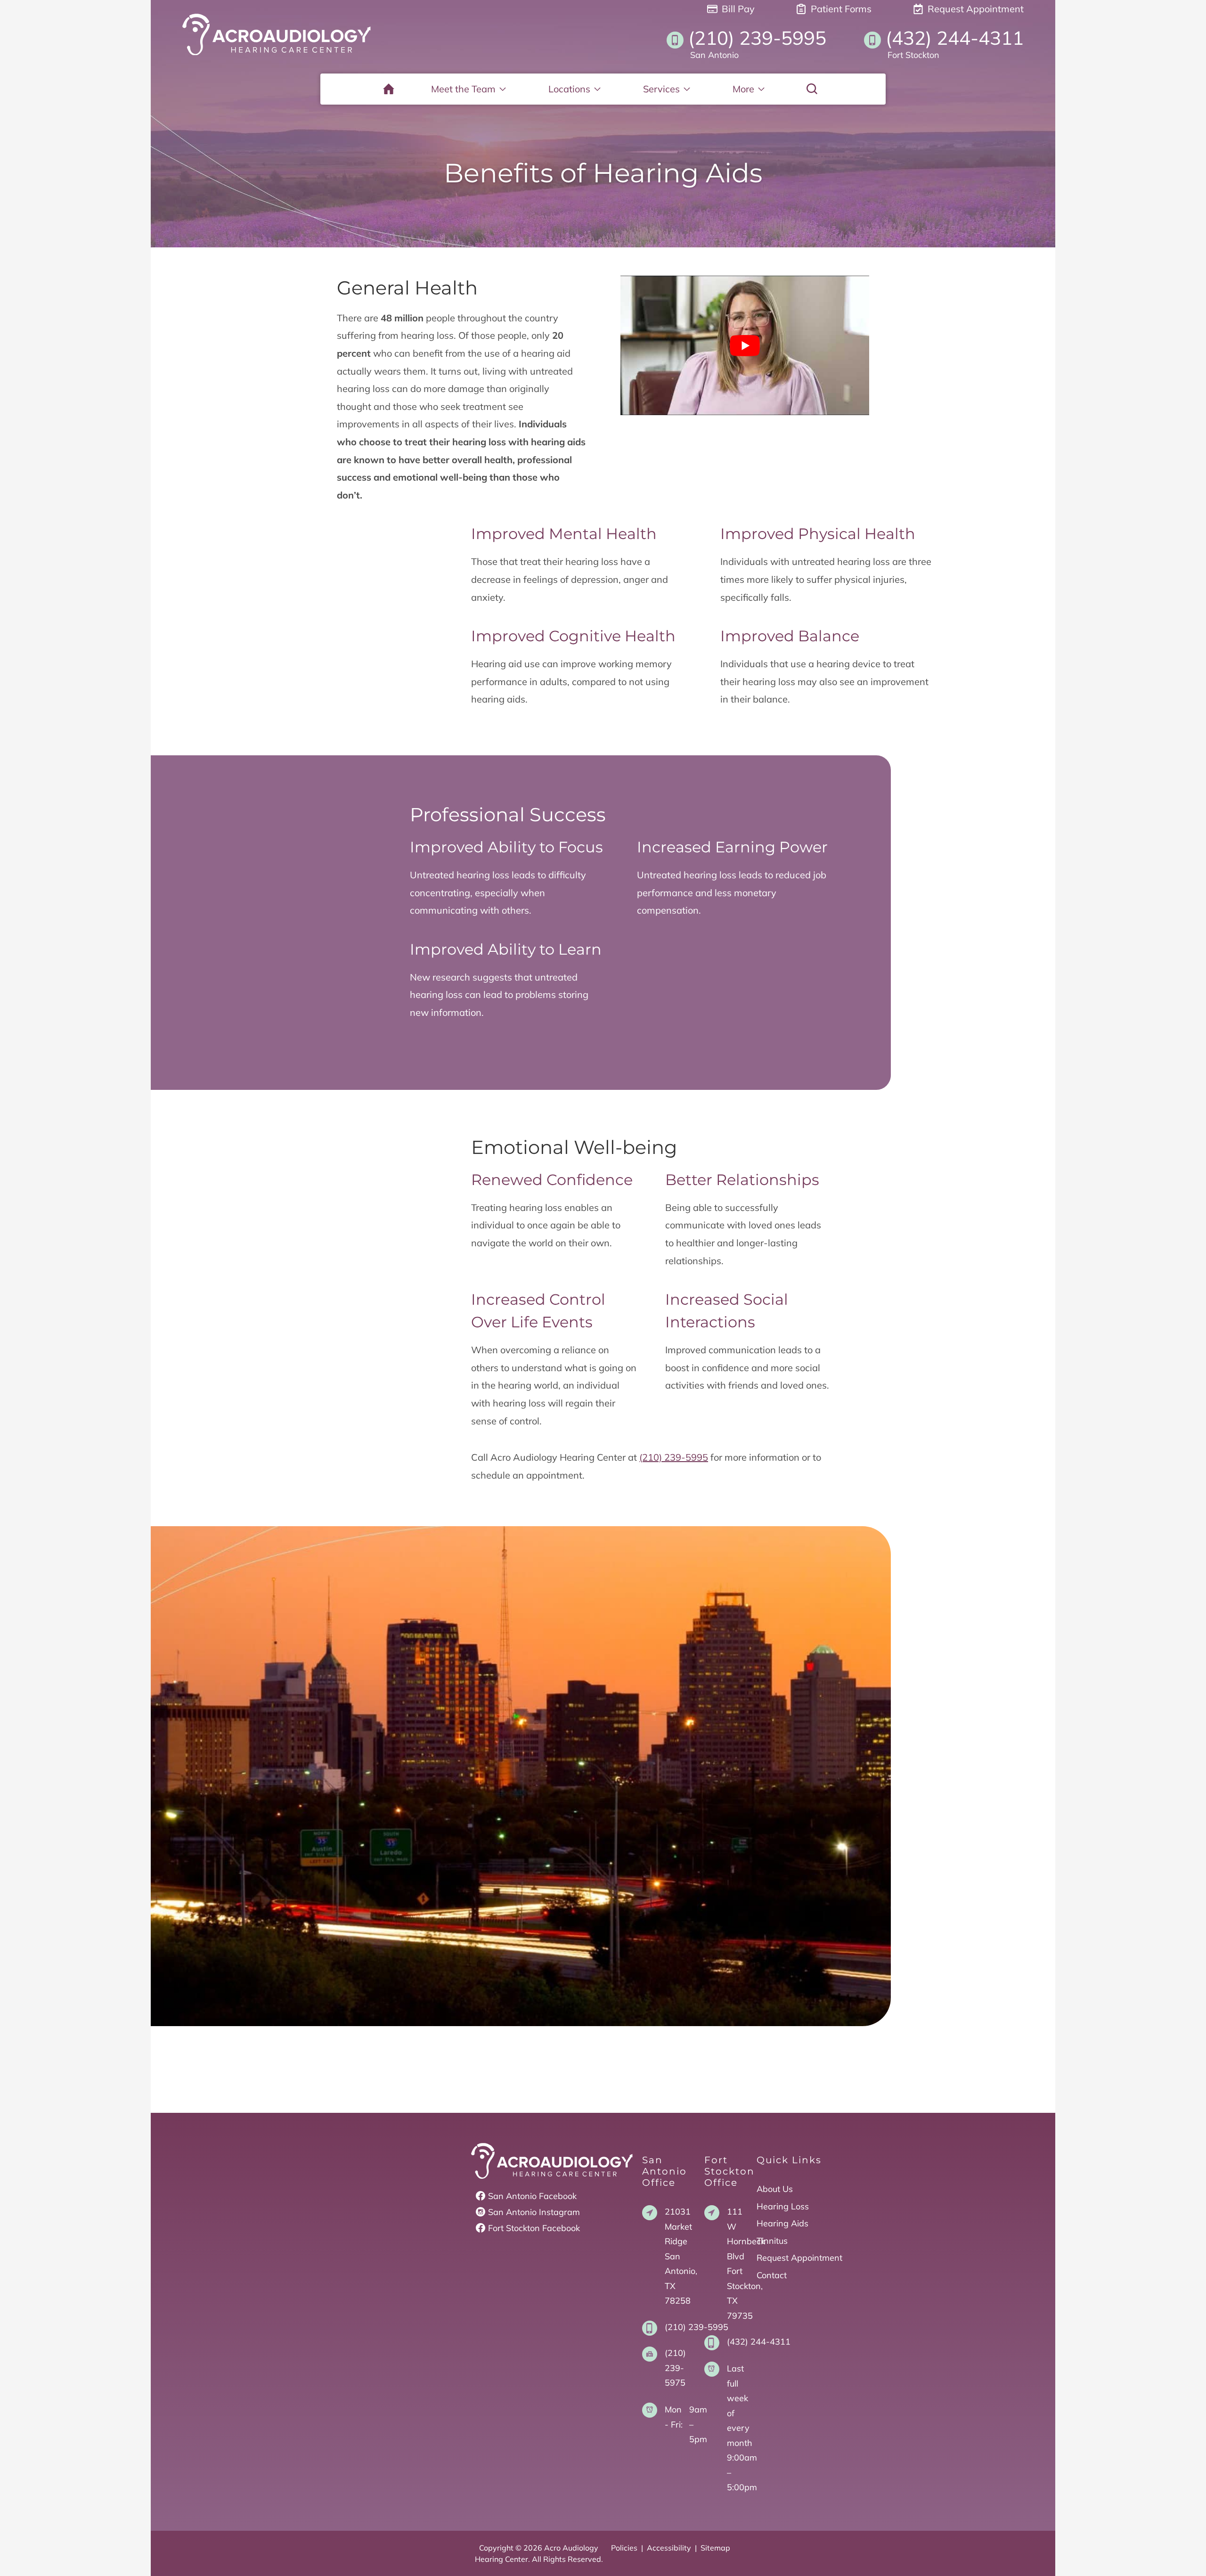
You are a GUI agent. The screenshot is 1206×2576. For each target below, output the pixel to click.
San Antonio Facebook (532, 2196)
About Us (775, 2189)
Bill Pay (737, 9)
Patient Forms (840, 9)
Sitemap (715, 2548)
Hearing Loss (783, 2206)
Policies (624, 2548)
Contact (772, 2275)
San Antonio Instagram (534, 2212)
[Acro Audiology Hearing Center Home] (277, 34)
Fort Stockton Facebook (534, 2228)
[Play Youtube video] (745, 346)
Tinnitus (772, 2241)
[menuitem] (389, 89)
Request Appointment (974, 9)
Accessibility (669, 2548)
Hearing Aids (782, 2223)
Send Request (603, 1977)
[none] (469, 89)
